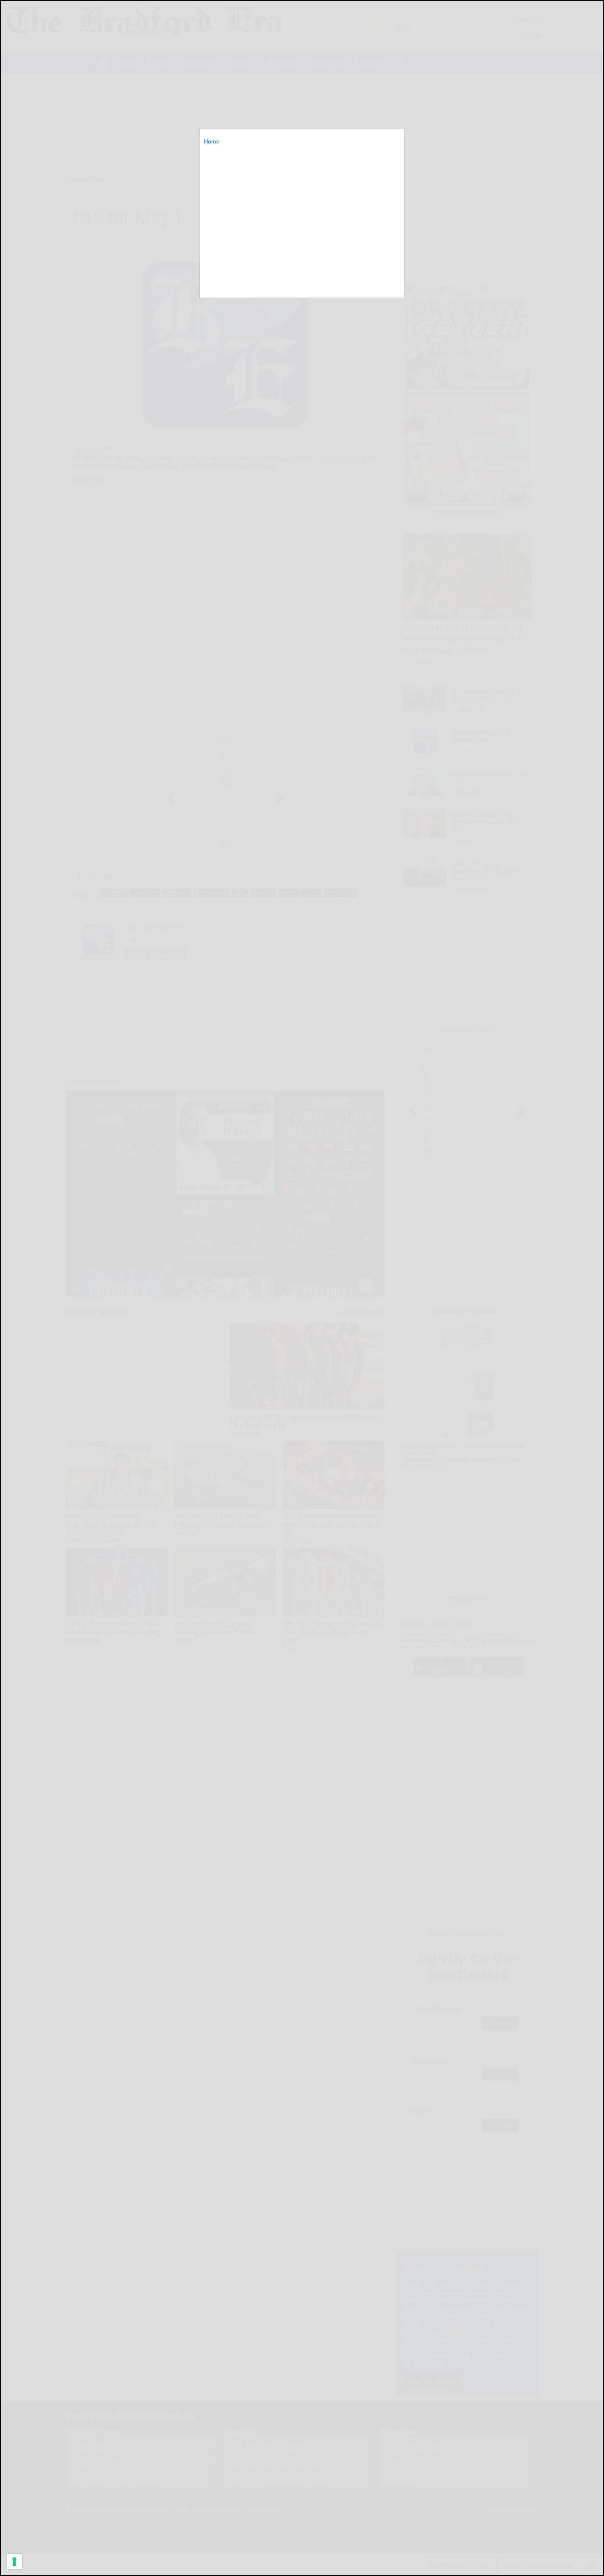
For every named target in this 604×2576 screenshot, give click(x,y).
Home (212, 141)
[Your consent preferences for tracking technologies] (14, 2562)
